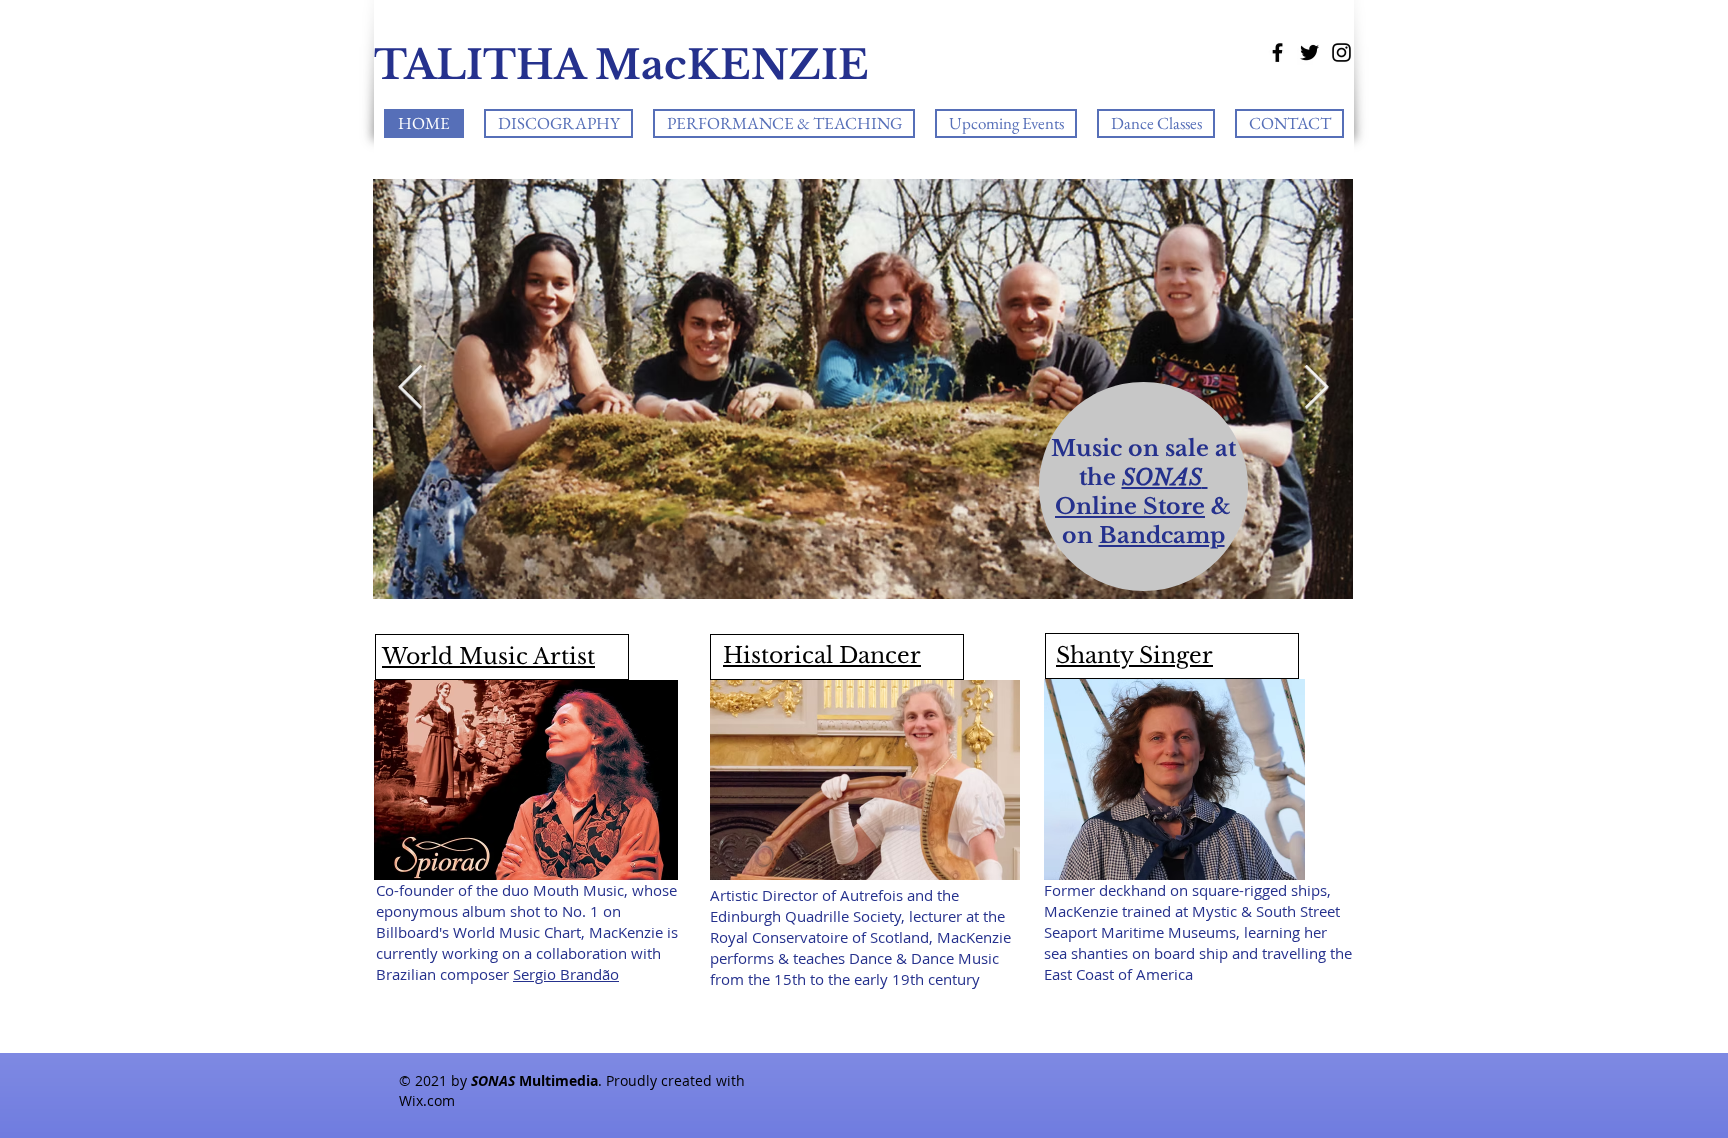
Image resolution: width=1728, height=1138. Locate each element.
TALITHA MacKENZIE (621, 65)
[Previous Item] (410, 388)
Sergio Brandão (566, 974)
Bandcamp (1162, 535)
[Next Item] (1316, 388)
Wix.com (427, 1100)
